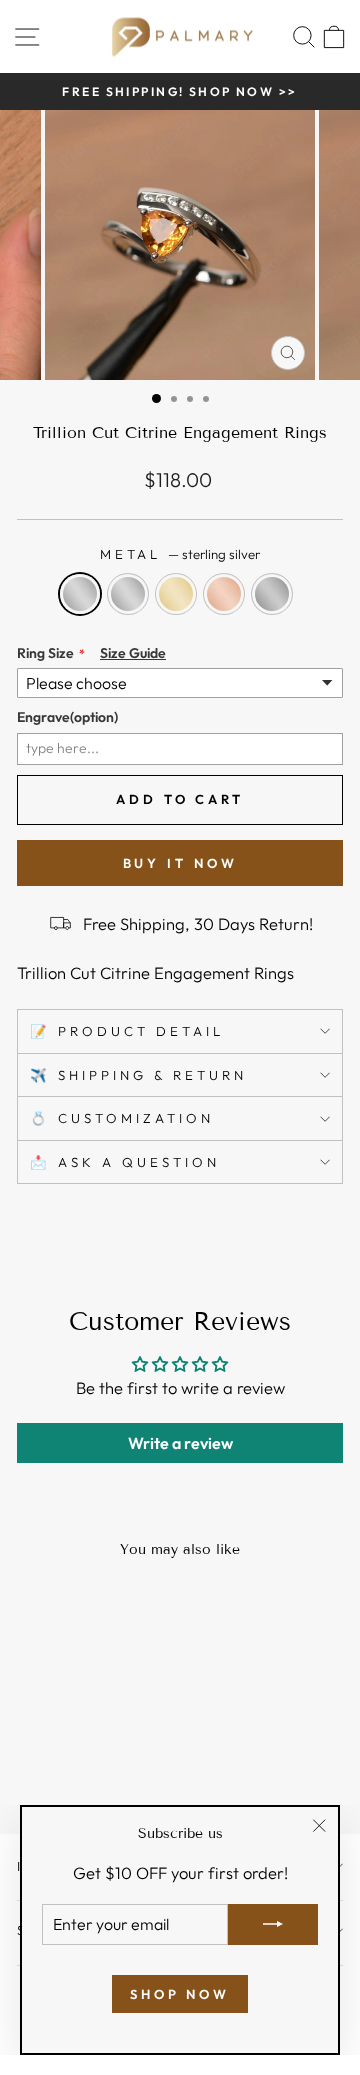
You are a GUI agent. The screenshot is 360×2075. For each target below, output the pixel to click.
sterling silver (80, 594)
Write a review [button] (180, 1443)
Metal (180, 554)
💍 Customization (122, 1118)
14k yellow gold (176, 594)
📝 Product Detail (127, 1031)
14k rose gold (224, 594)
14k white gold (128, 594)
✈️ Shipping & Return (138, 1075)
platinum (272, 594)
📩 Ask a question (125, 1162)
